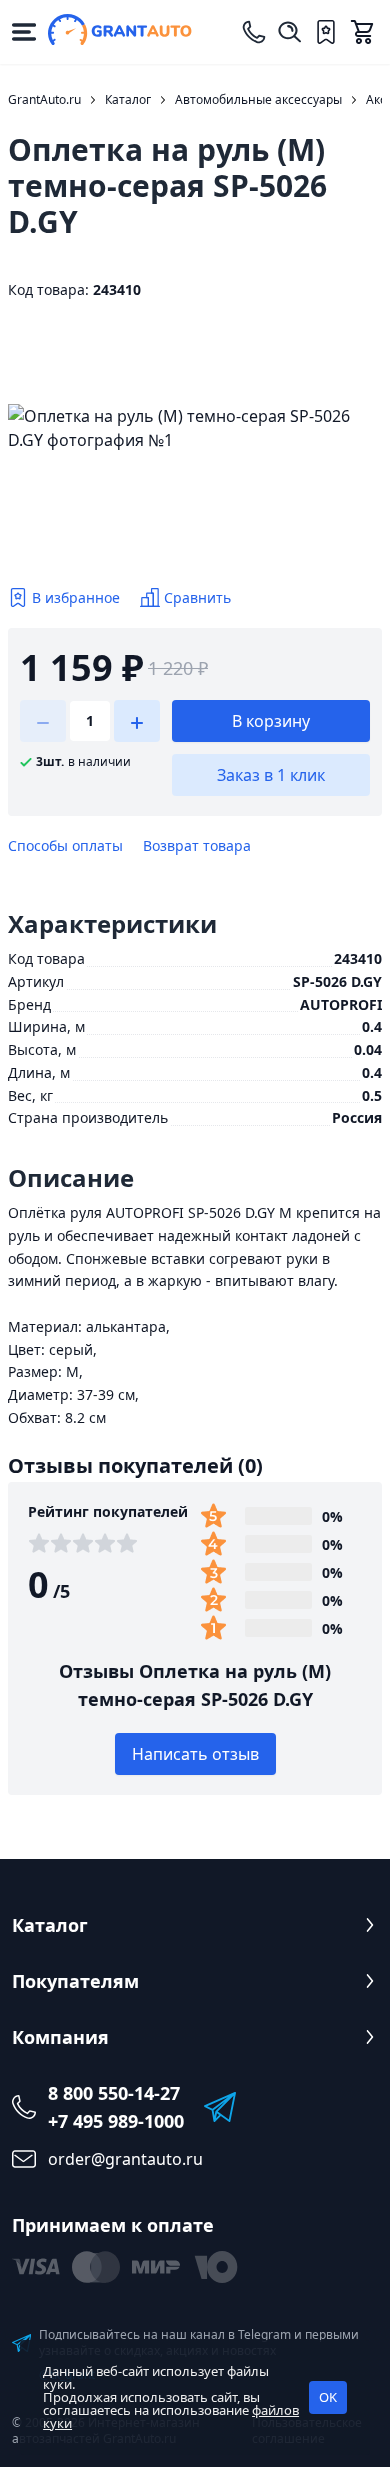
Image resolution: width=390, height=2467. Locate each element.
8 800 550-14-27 (114, 2093)
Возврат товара (197, 845)
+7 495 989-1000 (116, 2121)
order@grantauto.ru (125, 2159)
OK (328, 2397)
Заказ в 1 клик (271, 775)
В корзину (271, 721)
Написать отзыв (195, 1754)
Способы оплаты (65, 845)
